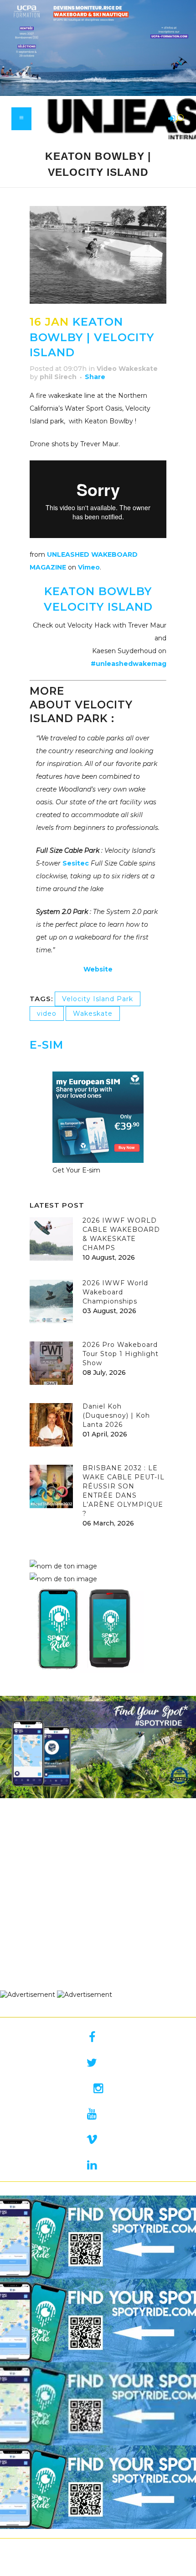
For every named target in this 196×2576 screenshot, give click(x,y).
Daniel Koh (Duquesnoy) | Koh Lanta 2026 (116, 1415)
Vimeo (89, 567)
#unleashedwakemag (129, 664)
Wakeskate (93, 1014)
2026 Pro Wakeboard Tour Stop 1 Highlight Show (121, 1354)
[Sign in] (170, 119)
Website (98, 969)
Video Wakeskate (127, 369)
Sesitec (76, 863)
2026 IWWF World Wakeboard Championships (115, 1292)
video (47, 1014)
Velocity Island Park (98, 999)
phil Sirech (58, 377)
